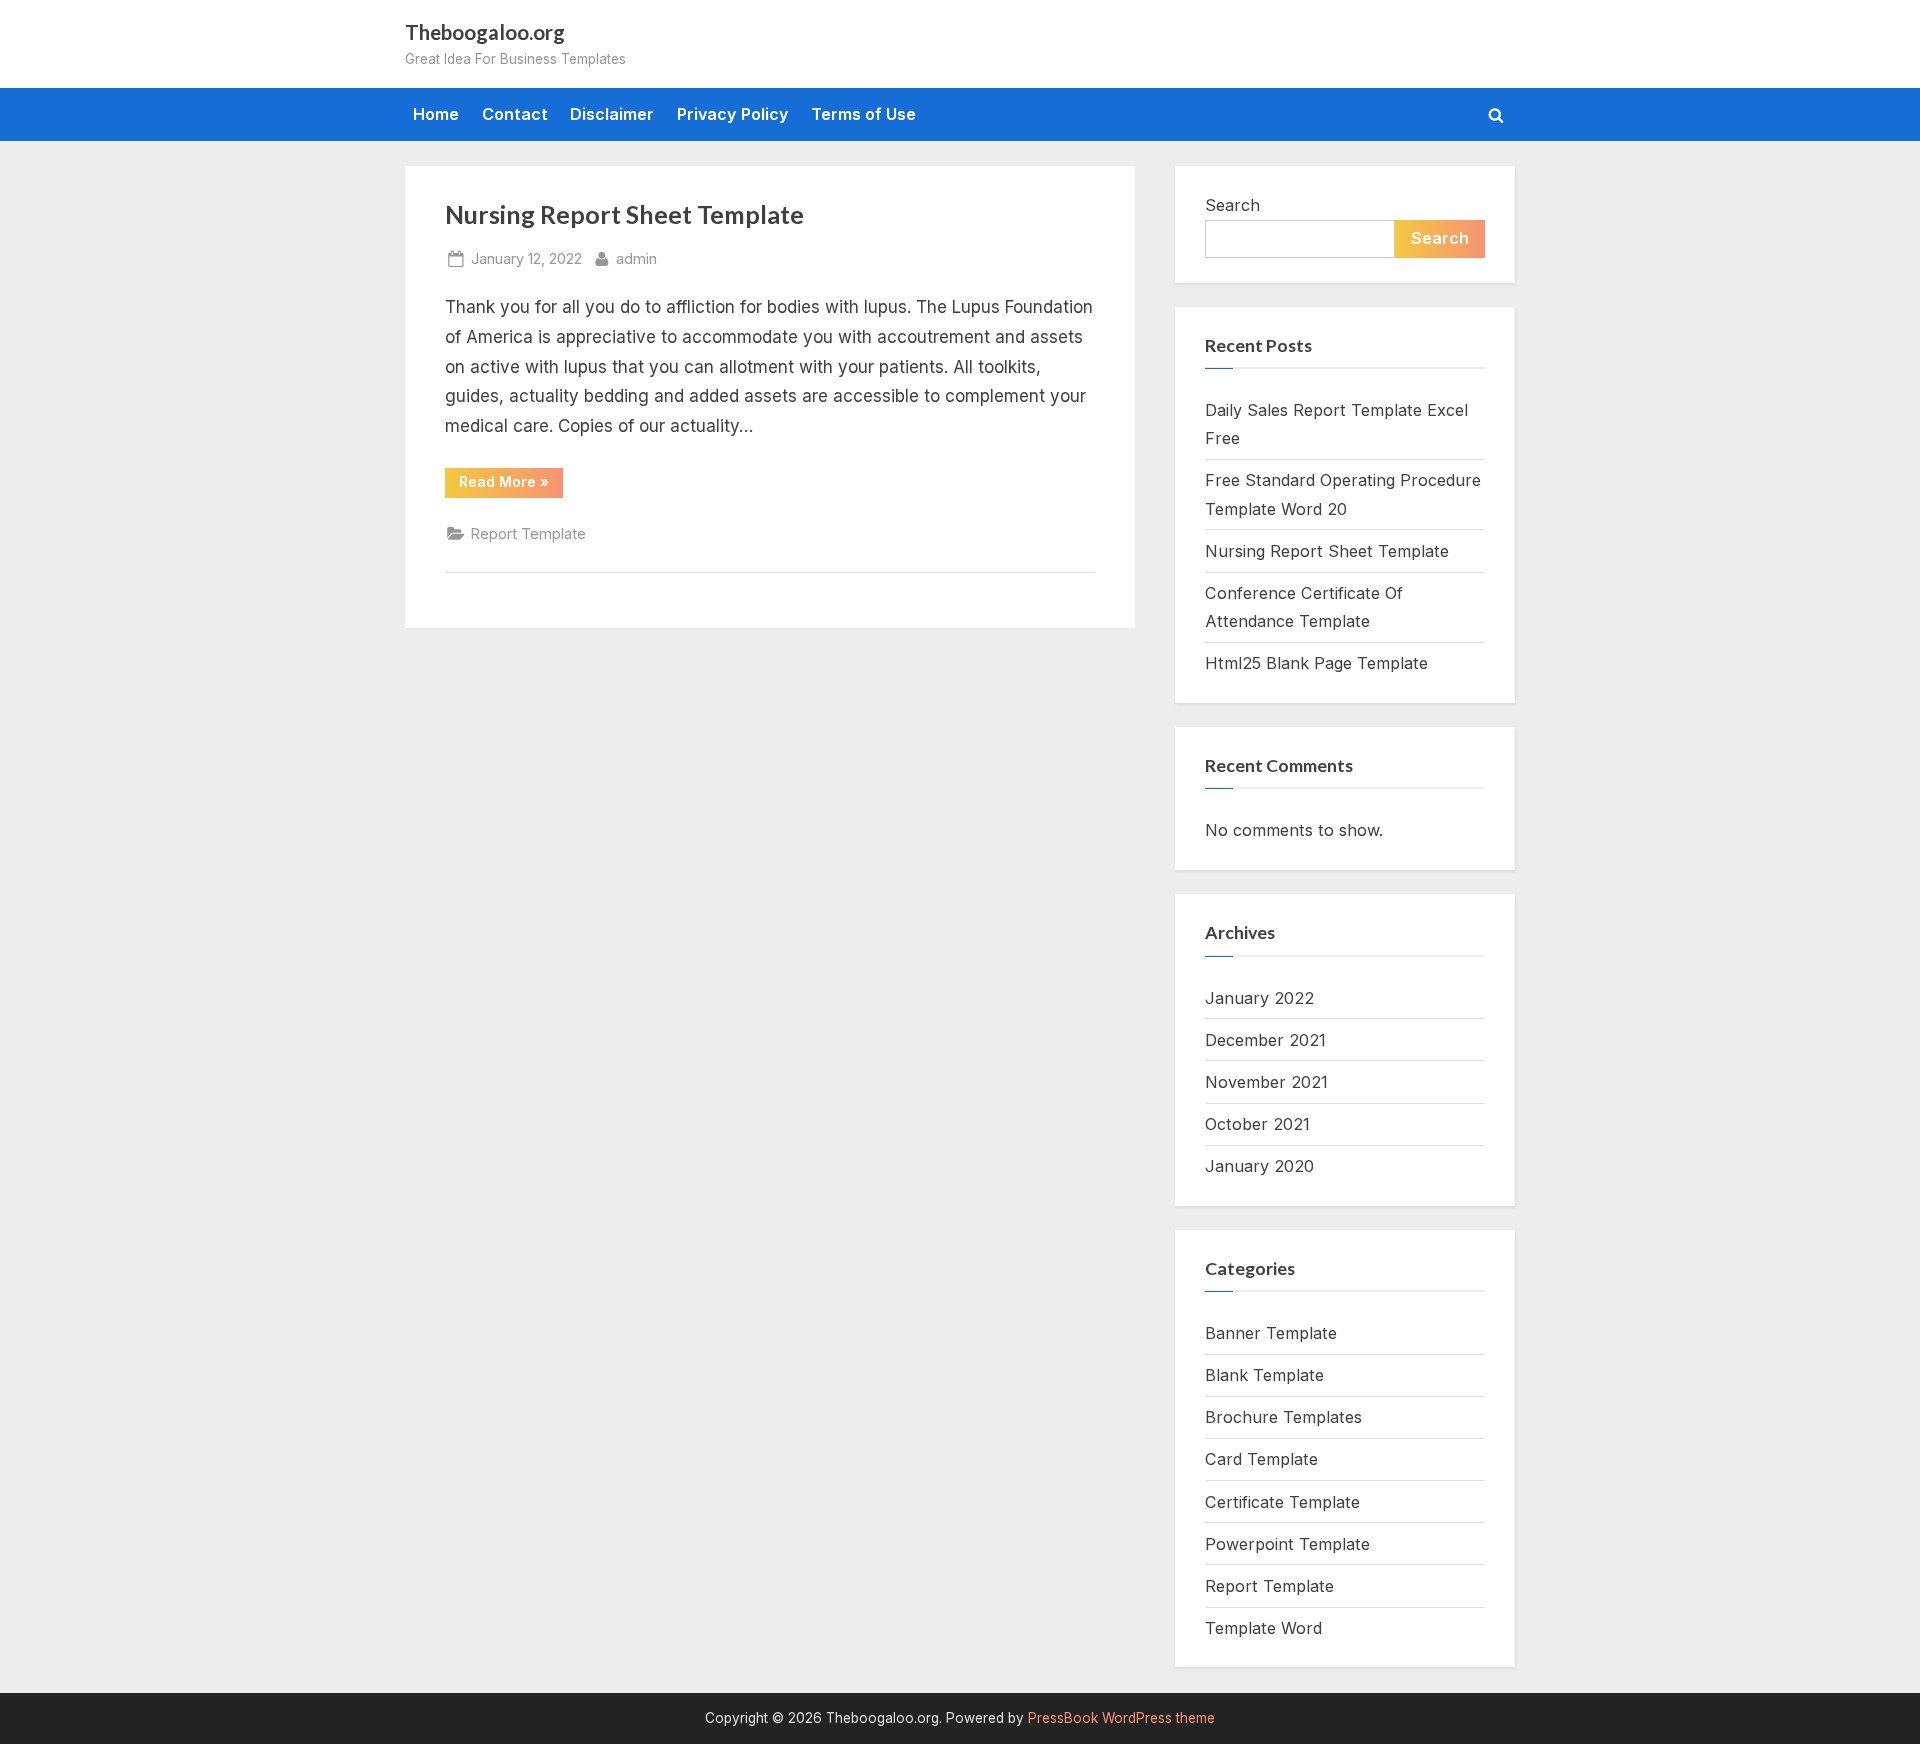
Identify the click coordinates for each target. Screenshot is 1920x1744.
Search (1232, 205)
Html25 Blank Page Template (1316, 663)
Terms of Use (863, 114)
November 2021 (1266, 1082)
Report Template (528, 533)
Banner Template (1271, 1333)
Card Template (1261, 1459)
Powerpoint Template (1287, 1544)
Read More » (511, 485)
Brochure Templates (1283, 1417)
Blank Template (1264, 1375)
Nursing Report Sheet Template (624, 214)
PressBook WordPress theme (1121, 1718)
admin (636, 258)
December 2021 (1265, 1040)
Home (436, 114)
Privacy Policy (733, 114)
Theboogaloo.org (485, 32)
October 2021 (1257, 1124)
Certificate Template (1282, 1502)
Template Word (1263, 1628)
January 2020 (1259, 1166)
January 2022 (1259, 998)
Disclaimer (612, 114)
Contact (515, 114)
